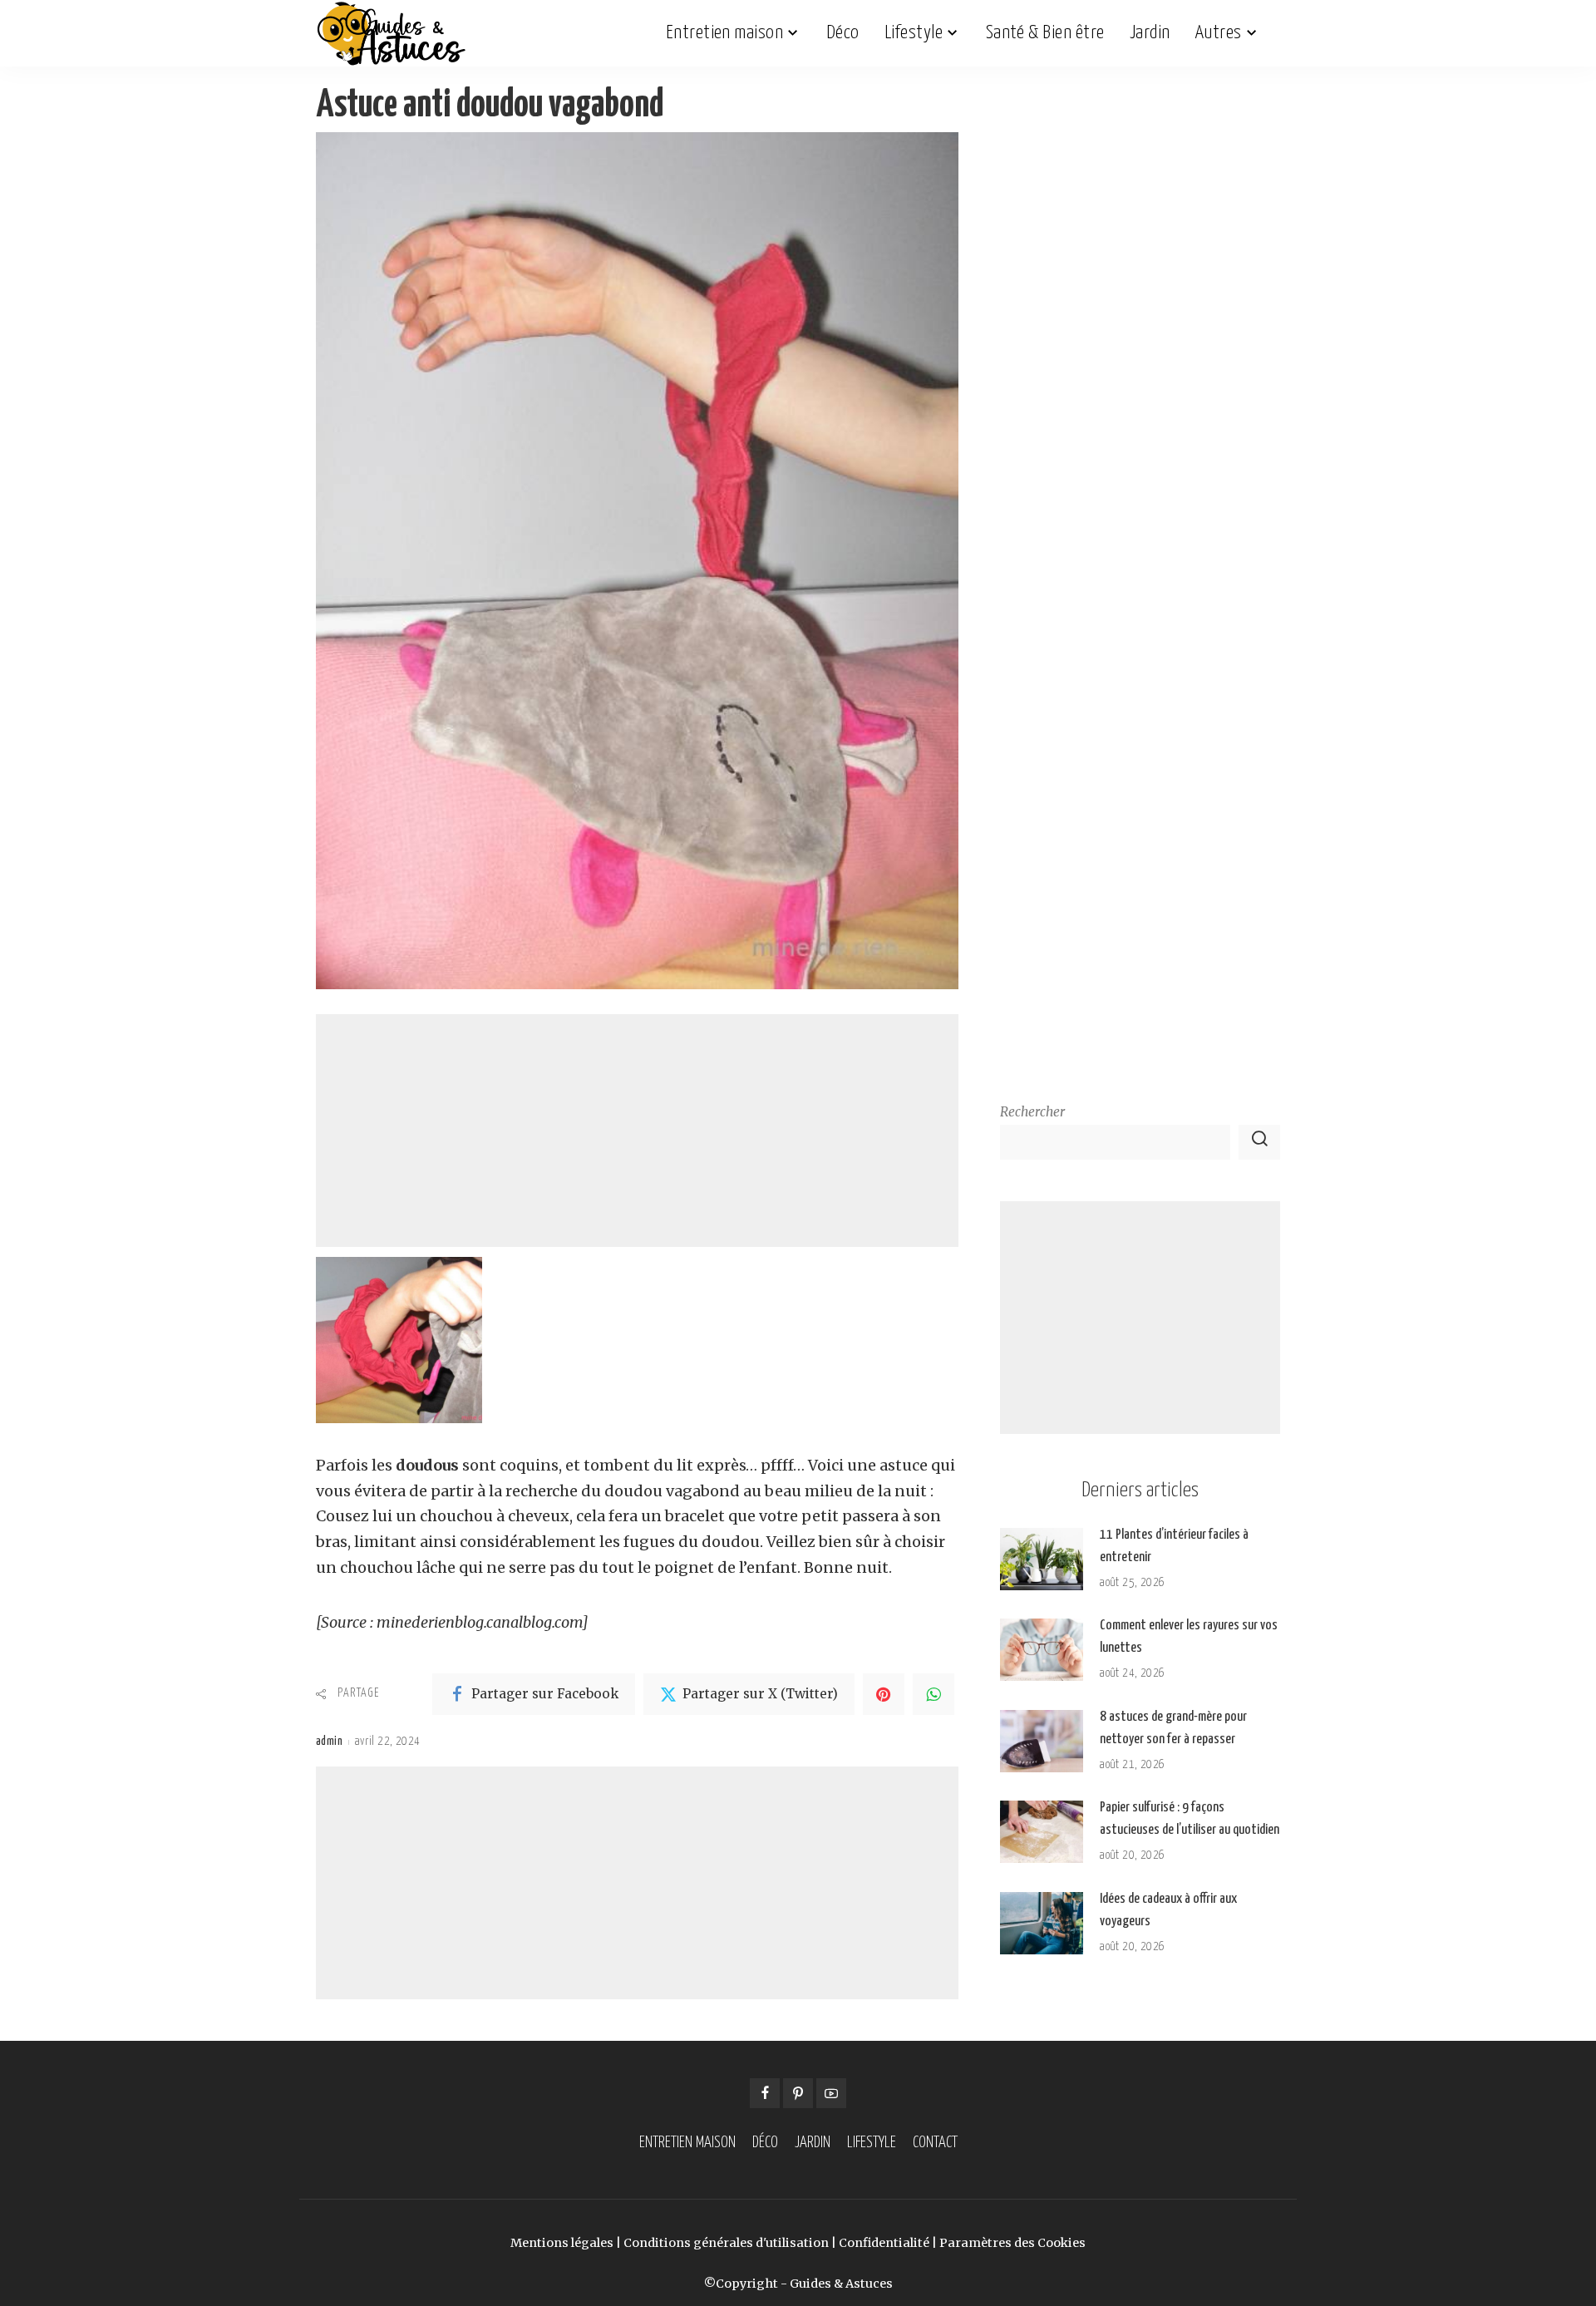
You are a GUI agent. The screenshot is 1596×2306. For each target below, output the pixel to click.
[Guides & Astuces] (391, 33)
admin (329, 1742)
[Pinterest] (884, 1694)
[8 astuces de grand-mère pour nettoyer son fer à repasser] (1042, 1741)
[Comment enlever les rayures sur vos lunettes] (1042, 1650)
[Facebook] (765, 2093)
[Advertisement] (637, 1131)
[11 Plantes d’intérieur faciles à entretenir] (1042, 1559)
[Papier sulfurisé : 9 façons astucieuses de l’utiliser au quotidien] (1042, 1832)
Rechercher (1032, 1112)
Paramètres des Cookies (1012, 2243)
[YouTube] (831, 2093)
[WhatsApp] (933, 1694)
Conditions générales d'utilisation (726, 2243)
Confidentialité (884, 2243)
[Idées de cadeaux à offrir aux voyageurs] (1042, 1923)
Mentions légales (562, 2243)
